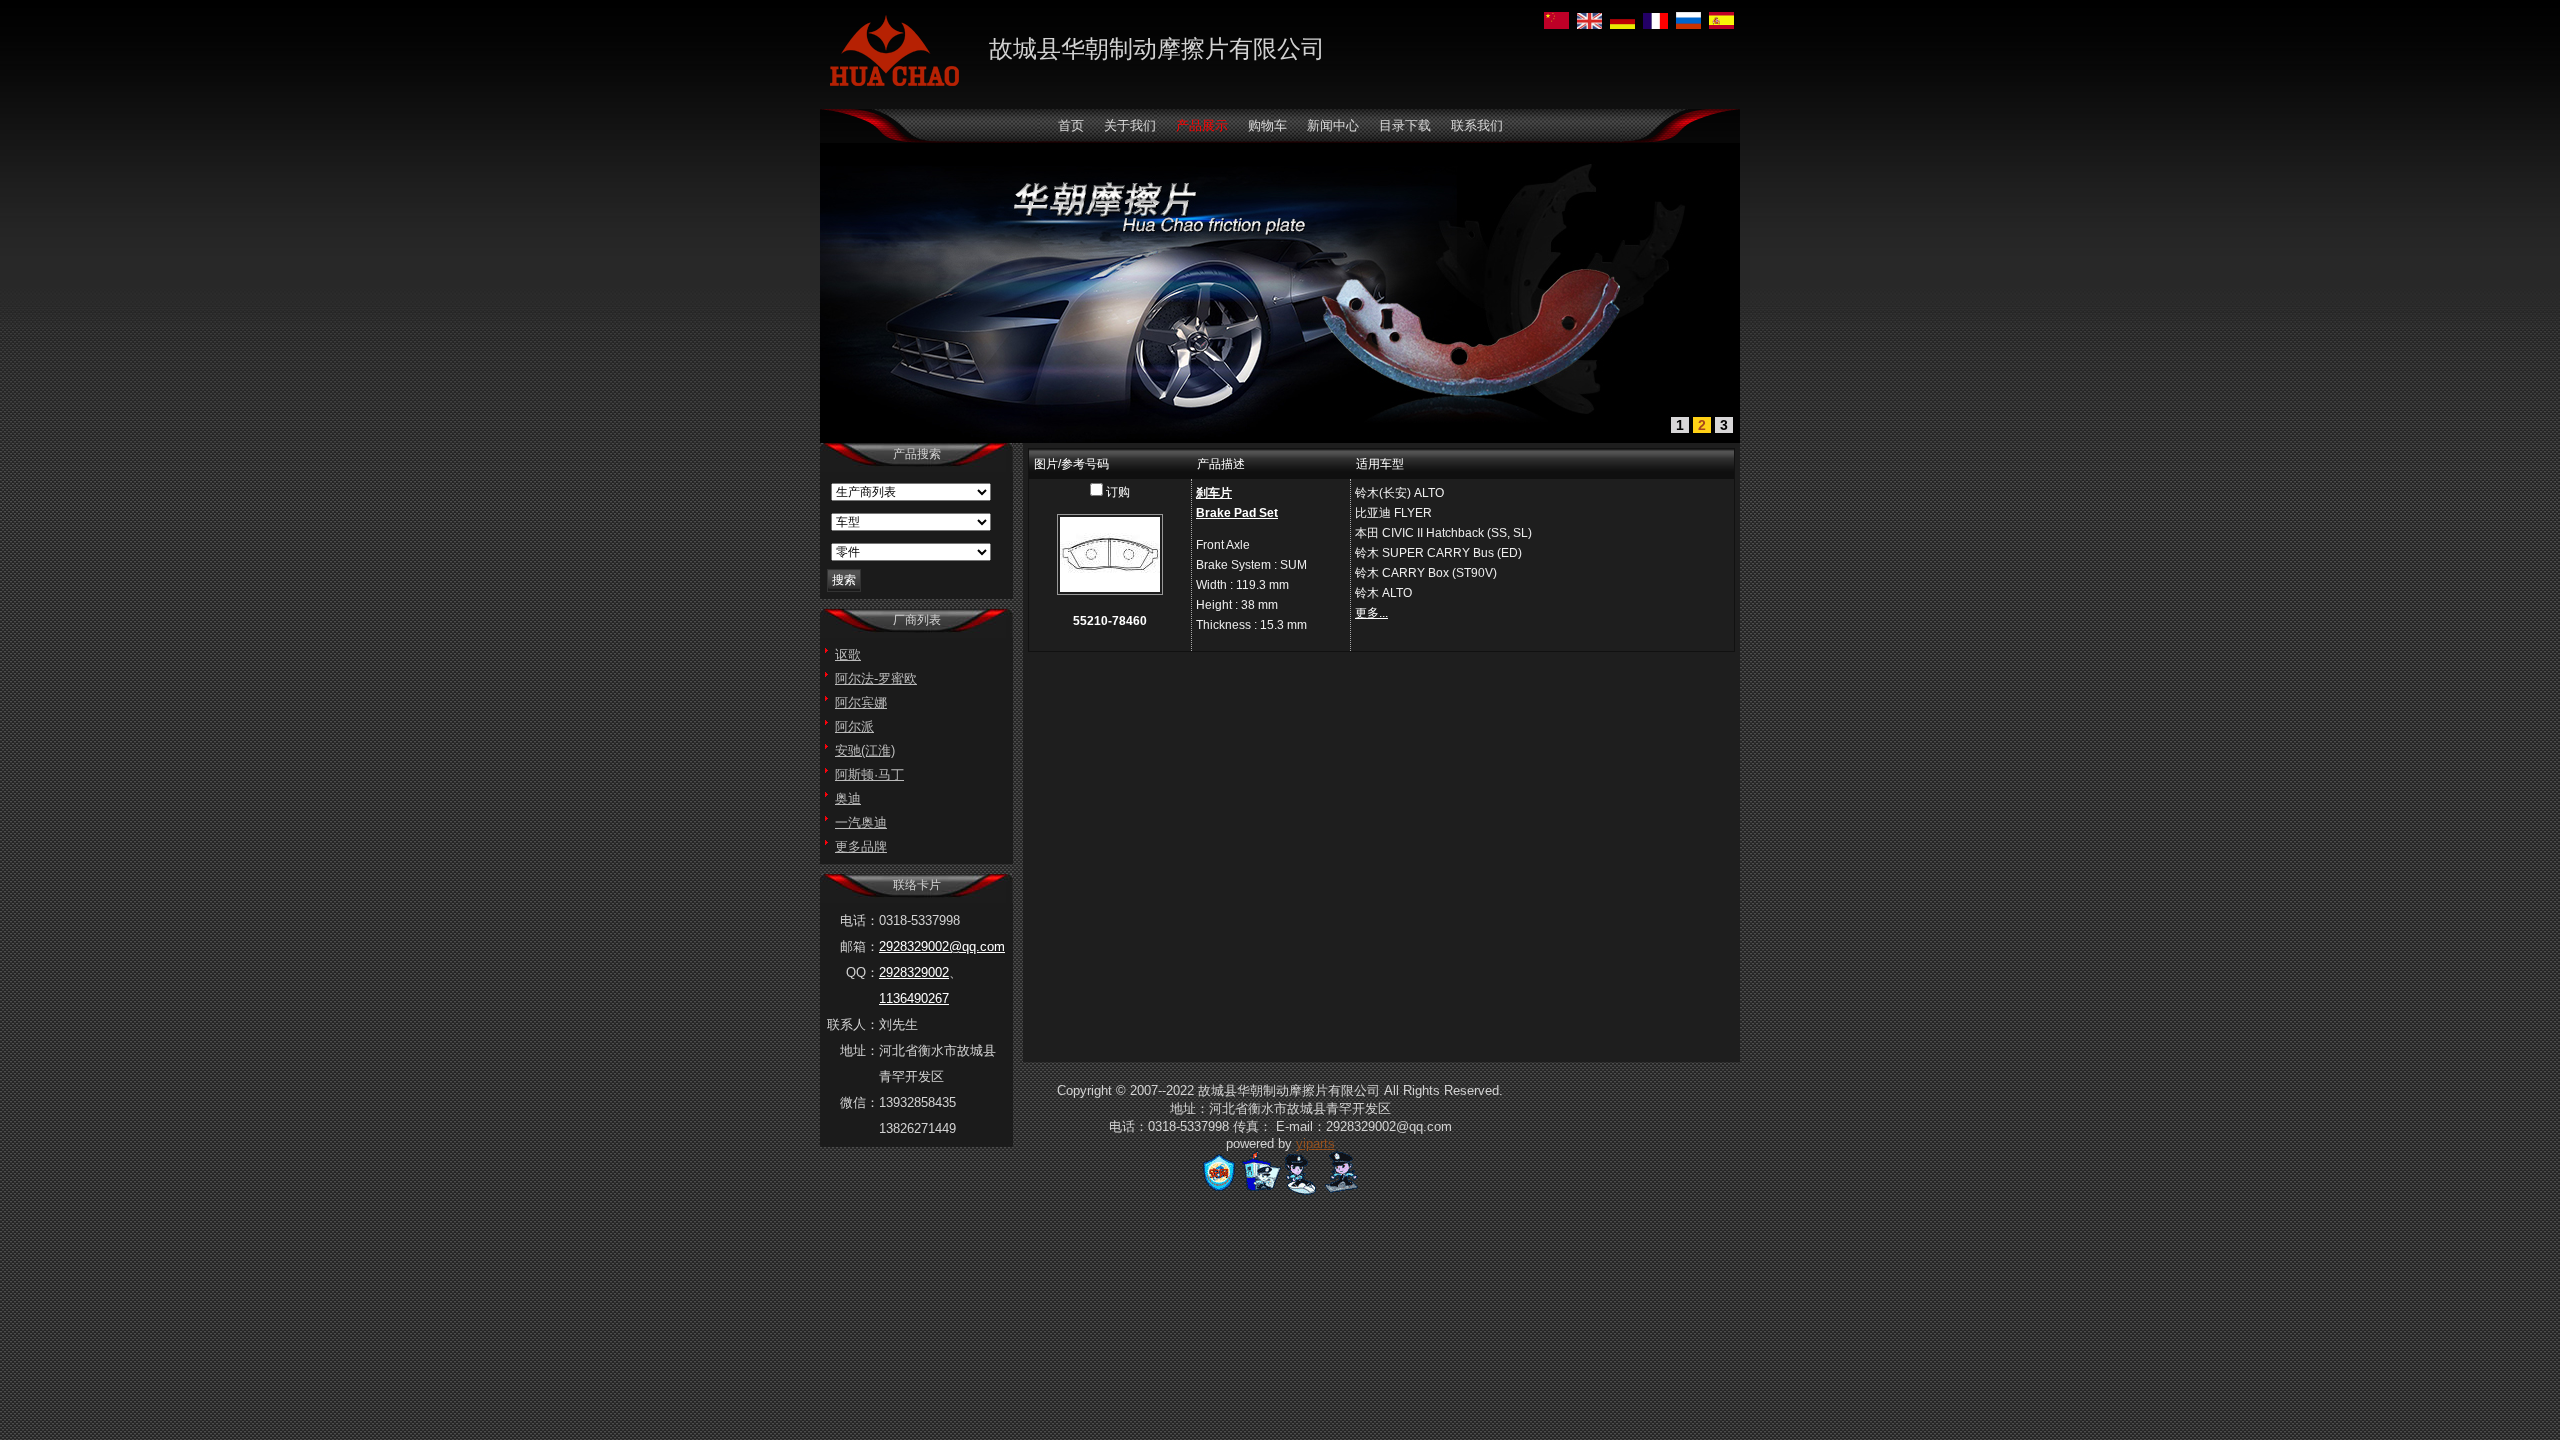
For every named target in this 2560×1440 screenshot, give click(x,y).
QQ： (862, 972)
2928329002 (914, 972)
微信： (859, 1102)
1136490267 (914, 998)
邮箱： (859, 946)
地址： (859, 1050)
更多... (1371, 613)
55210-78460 (1110, 621)
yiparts (1315, 1143)
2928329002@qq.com (942, 946)
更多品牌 (861, 846)
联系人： (853, 1024)
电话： (859, 920)
